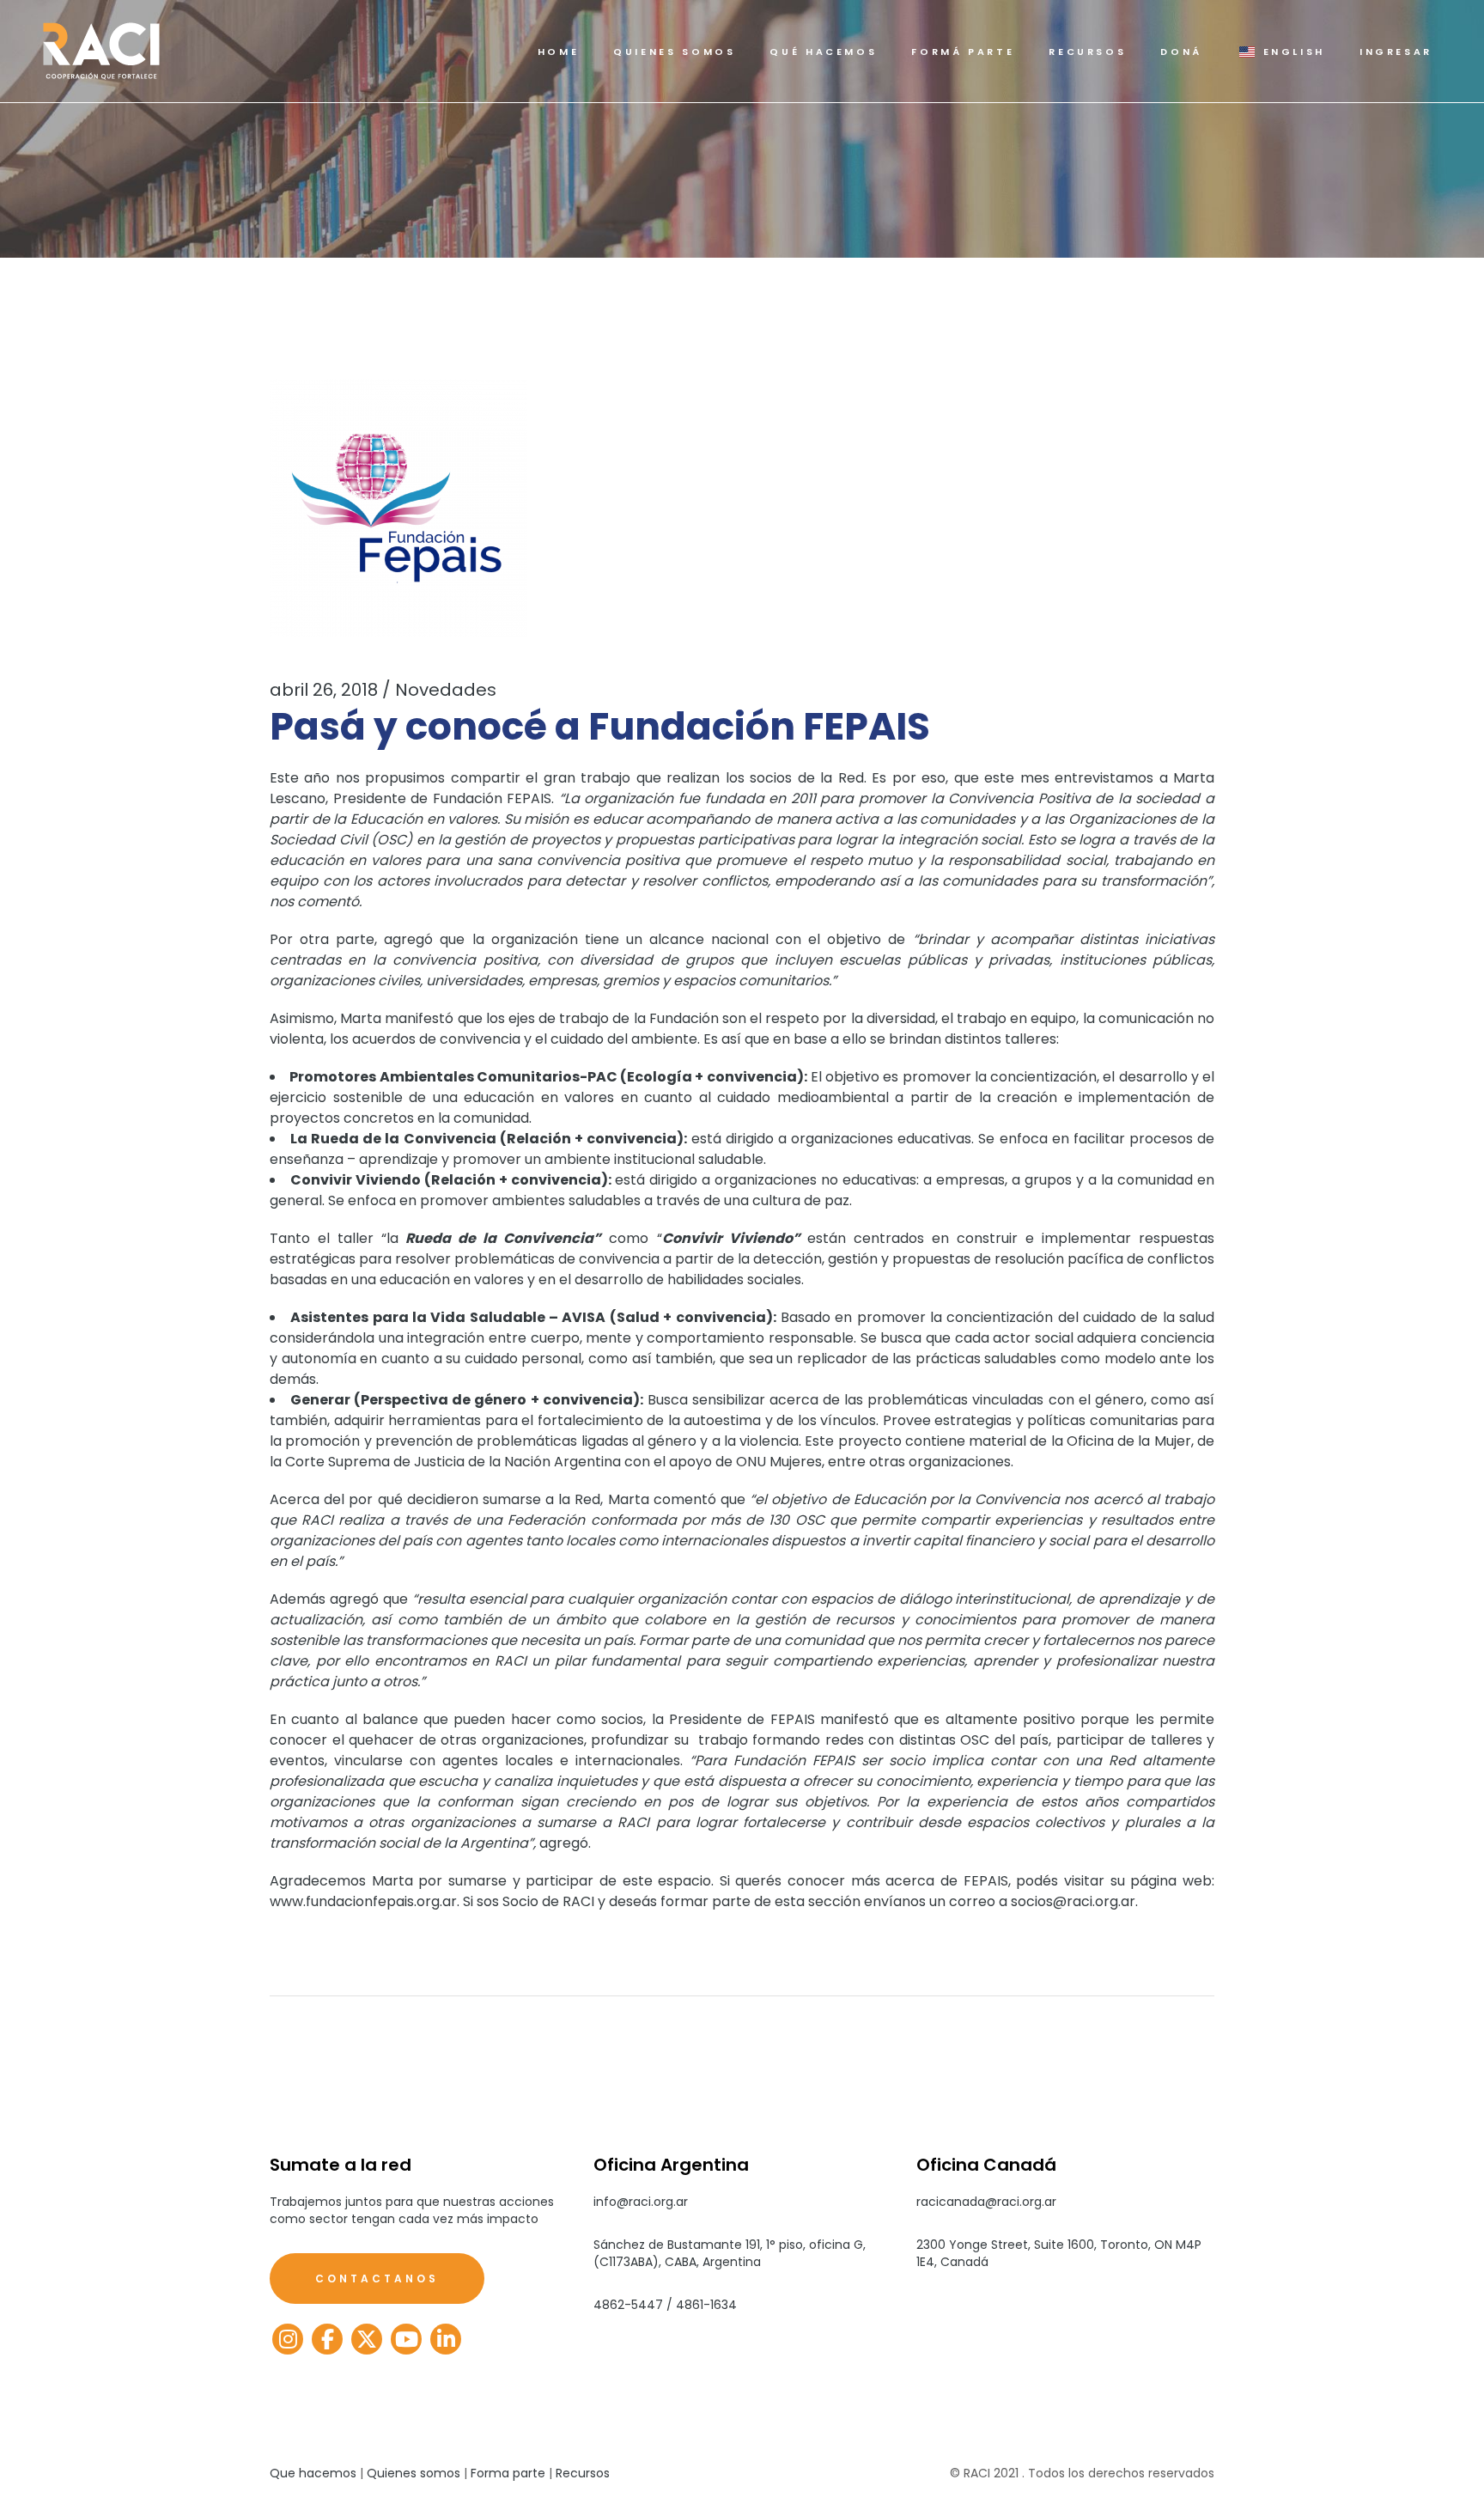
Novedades (446, 690)
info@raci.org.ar (641, 2202)
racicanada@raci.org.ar (986, 2202)
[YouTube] (406, 2339)
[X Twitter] (367, 2339)
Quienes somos (414, 2473)
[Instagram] (288, 2339)
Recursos (583, 2473)
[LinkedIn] (446, 2339)
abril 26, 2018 (324, 690)
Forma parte (508, 2473)
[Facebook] (327, 2339)
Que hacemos (313, 2473)
